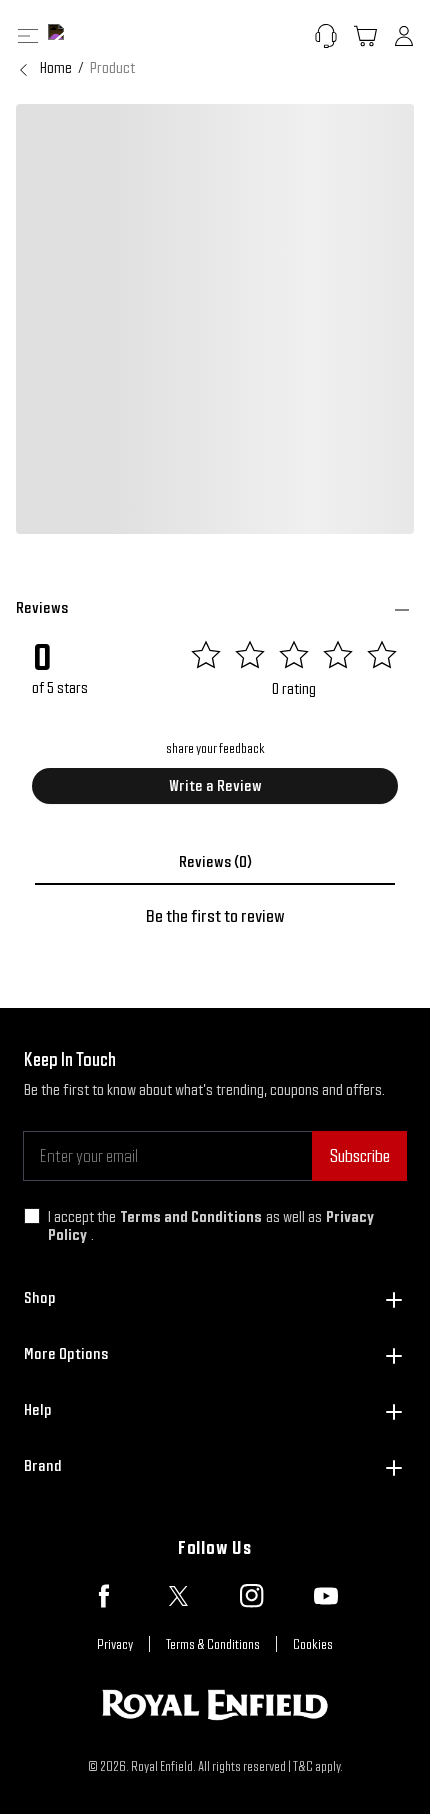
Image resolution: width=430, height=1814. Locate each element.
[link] (112, 68)
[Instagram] (252, 1596)
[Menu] (28, 36)
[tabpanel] (215, 916)
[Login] (404, 36)
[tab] (215, 862)
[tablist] (215, 862)
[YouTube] (326, 1596)
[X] (178, 1596)
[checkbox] (32, 1216)
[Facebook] (104, 1596)
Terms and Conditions (191, 1216)
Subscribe (359, 1155)
